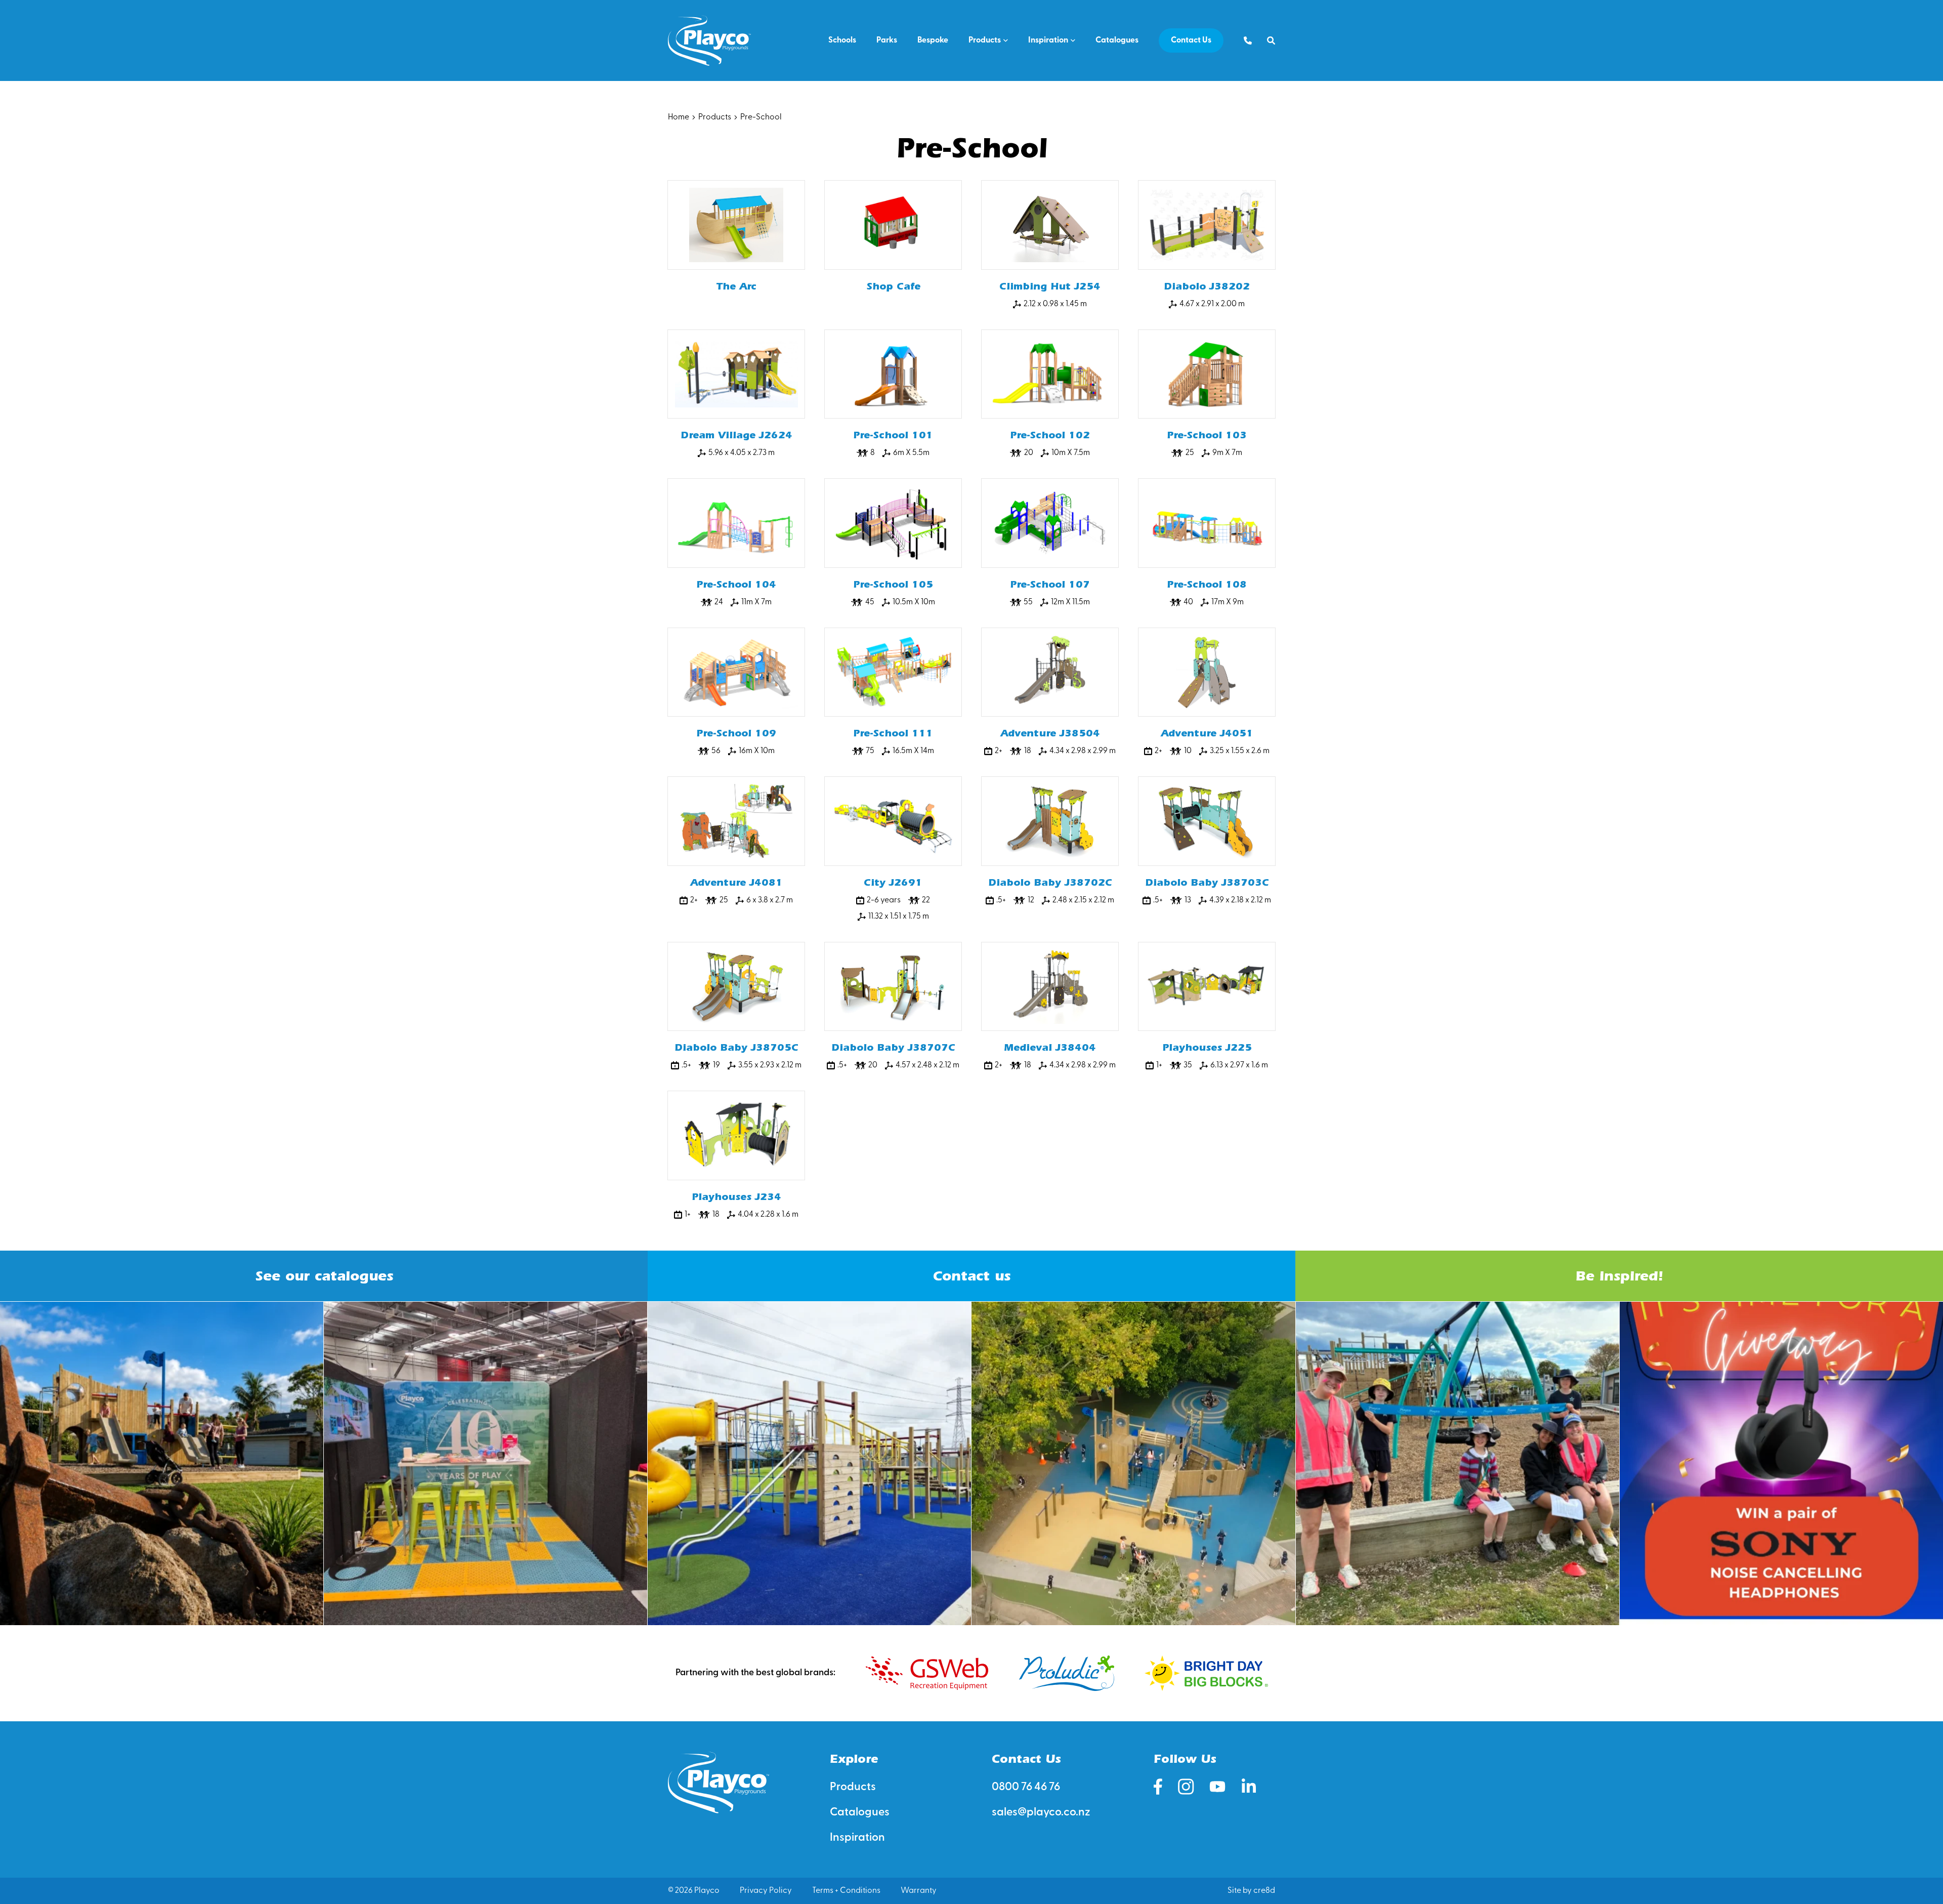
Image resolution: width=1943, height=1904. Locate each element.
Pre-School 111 (893, 733)
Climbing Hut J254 (1050, 286)
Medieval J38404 (1050, 1047)
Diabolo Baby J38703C (1207, 882)
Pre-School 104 (736, 584)
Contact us (971, 1276)
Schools (842, 40)
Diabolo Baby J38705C (736, 1047)
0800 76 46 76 (1026, 1787)
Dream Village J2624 (736, 435)
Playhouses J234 (736, 1197)
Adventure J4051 (1207, 733)
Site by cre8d (1251, 1891)
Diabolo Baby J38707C (893, 1047)
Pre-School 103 (1207, 435)
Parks (887, 40)
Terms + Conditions (846, 1891)
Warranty (919, 1891)
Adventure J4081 (736, 882)
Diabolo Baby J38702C (1050, 882)
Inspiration (1048, 40)
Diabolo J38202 (1207, 286)
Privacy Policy (766, 1891)
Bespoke (933, 40)
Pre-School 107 (1050, 584)
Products (985, 40)
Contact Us (1191, 40)
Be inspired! (1619, 1276)
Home (679, 117)
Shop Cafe (893, 286)
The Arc (736, 286)
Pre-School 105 (893, 584)
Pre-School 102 (1050, 435)
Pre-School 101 (893, 435)
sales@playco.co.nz (1041, 1813)
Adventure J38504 (1050, 733)
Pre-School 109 (736, 733)
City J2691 (893, 882)
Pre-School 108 (1207, 584)
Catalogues (1117, 40)
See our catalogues (324, 1276)
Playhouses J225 (1207, 1047)
